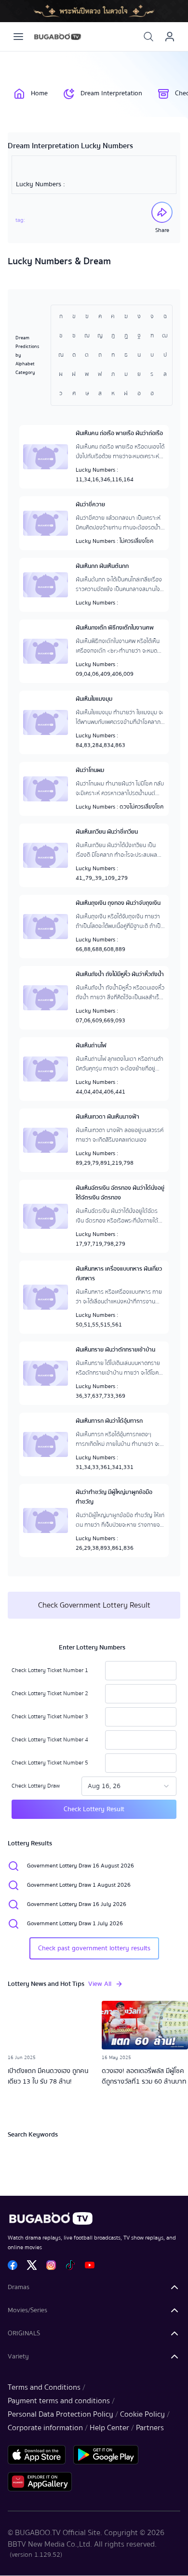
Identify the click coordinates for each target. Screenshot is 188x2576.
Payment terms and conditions (59, 2401)
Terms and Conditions (44, 2387)
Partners (150, 2428)
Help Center (109, 2428)
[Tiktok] (70, 2265)
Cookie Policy (142, 2414)
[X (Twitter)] (32, 2265)
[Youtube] (90, 2265)
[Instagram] (51, 2265)
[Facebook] (13, 2265)
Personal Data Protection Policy (60, 2414)
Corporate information (45, 2428)
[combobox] (129, 1786)
